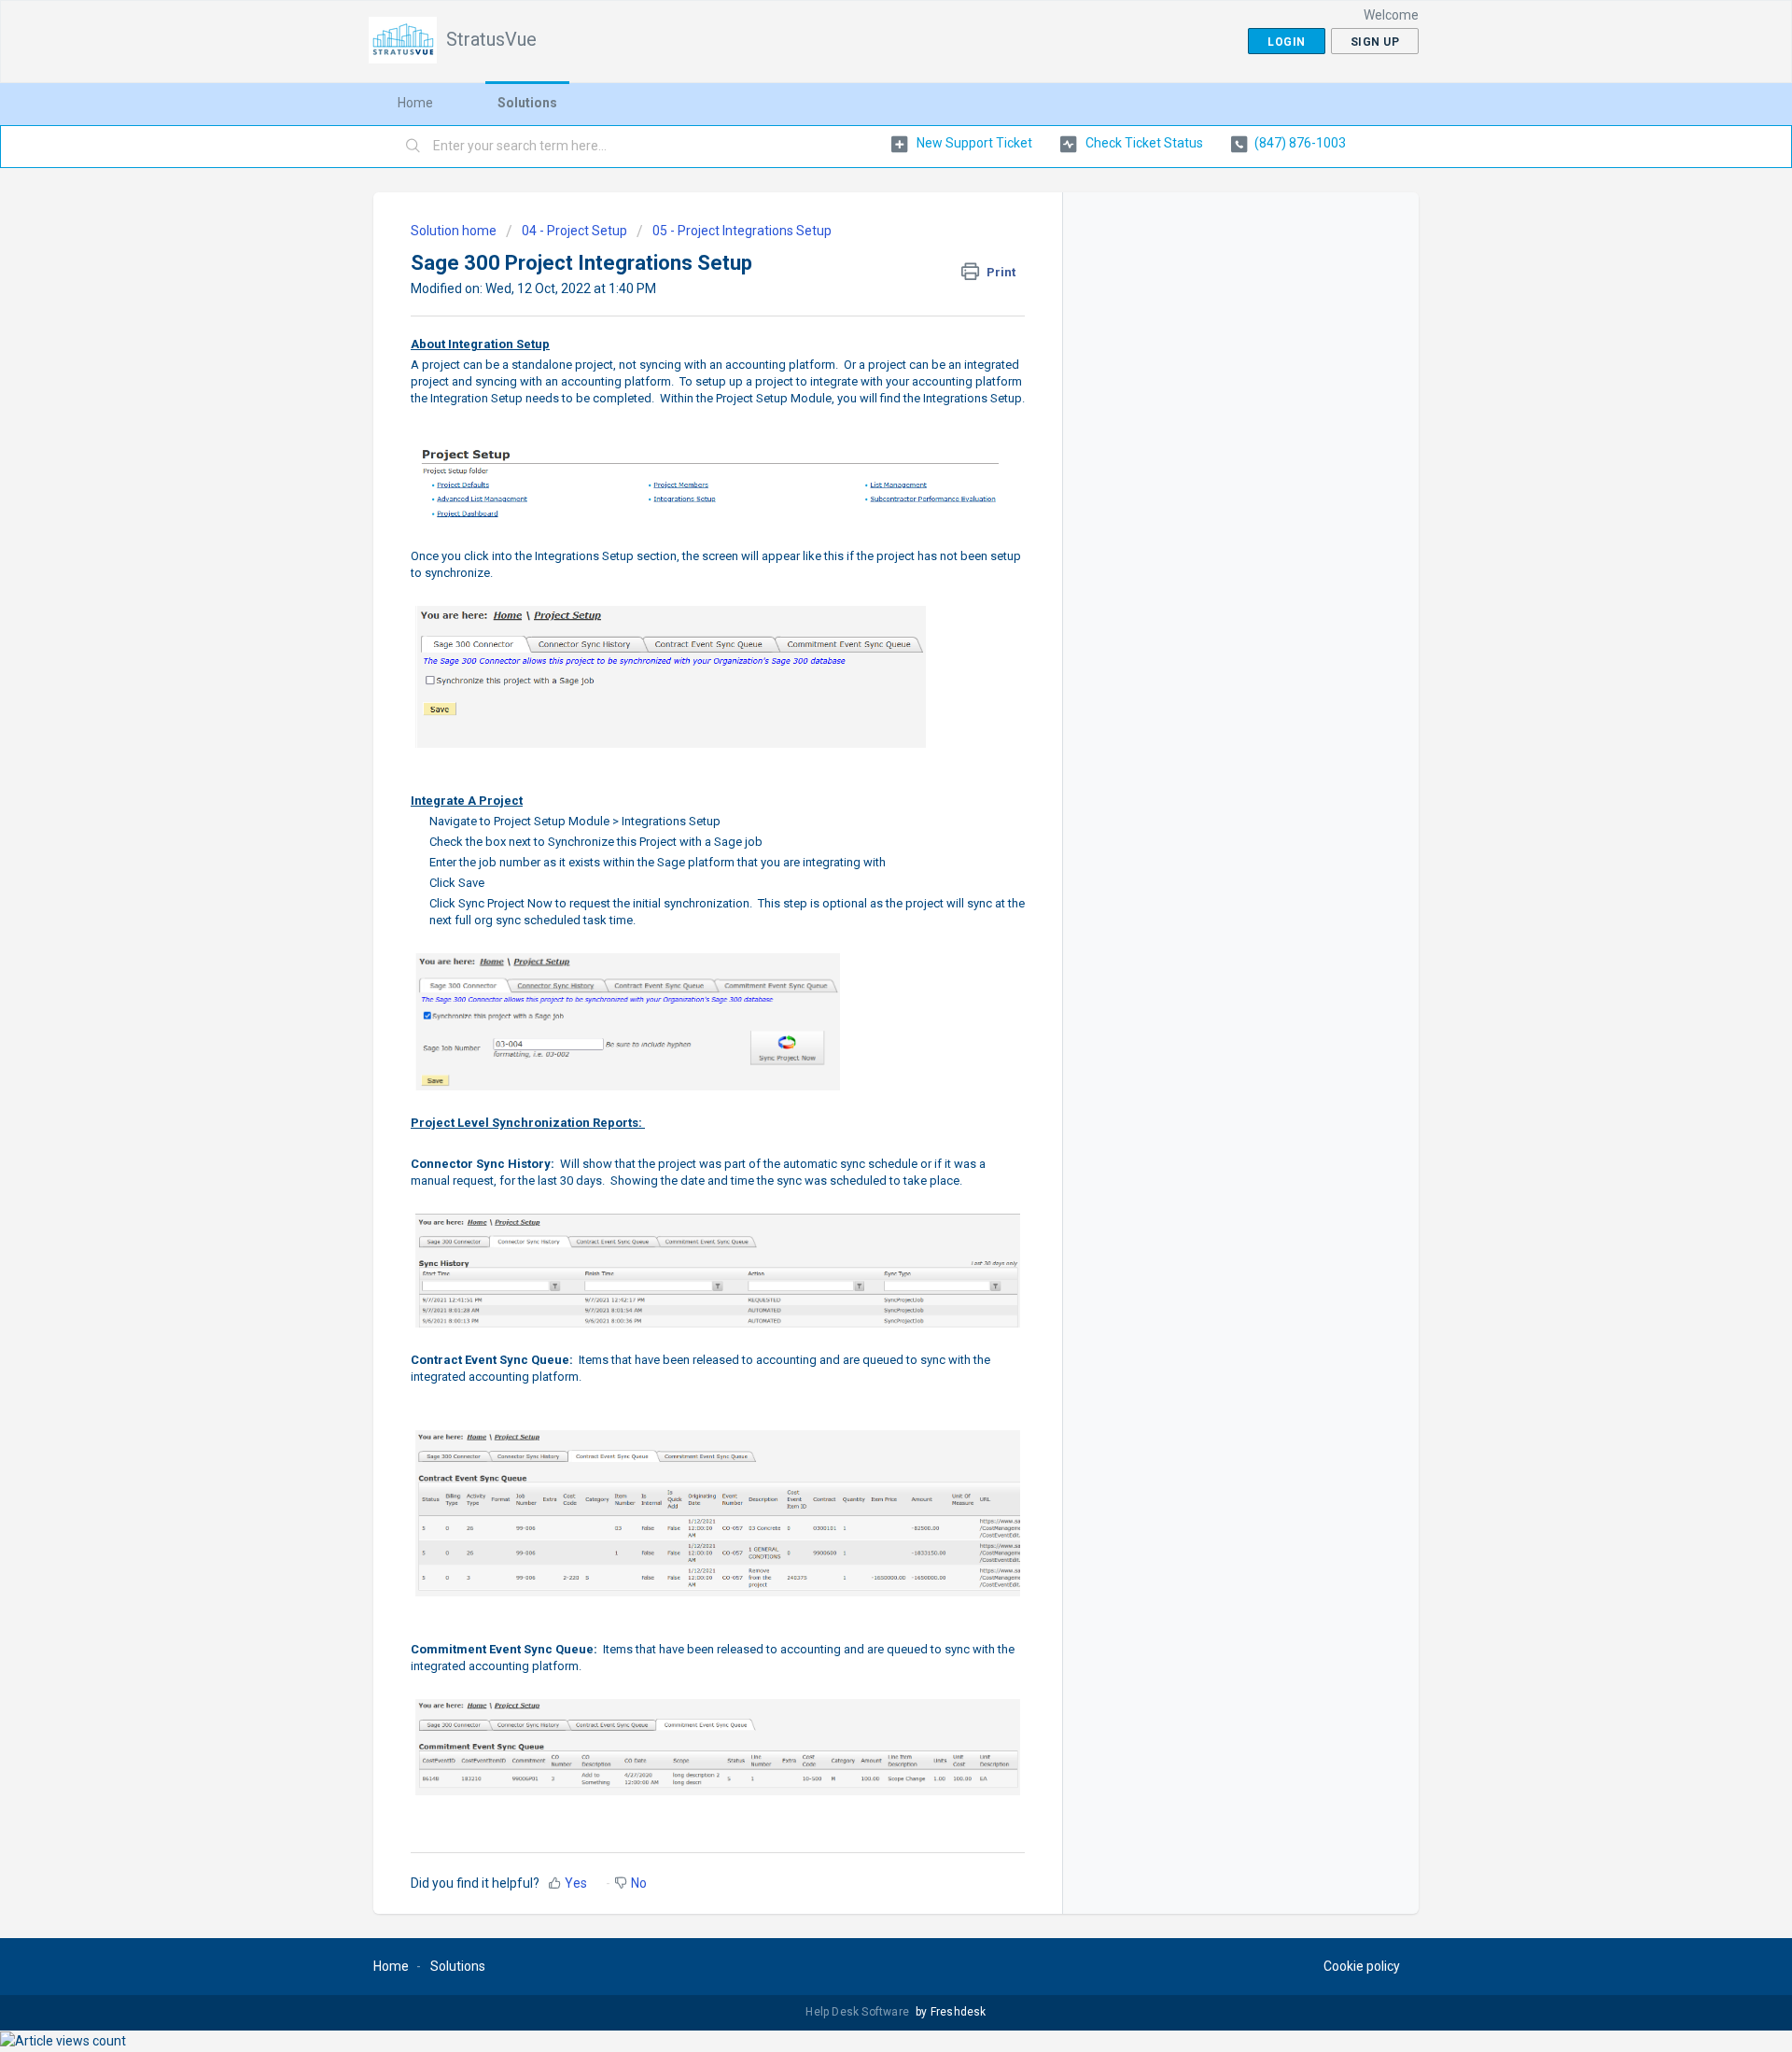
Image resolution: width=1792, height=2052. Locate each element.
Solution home (455, 231)
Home (415, 103)
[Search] (413, 147)
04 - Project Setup (574, 231)
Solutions (527, 103)
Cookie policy (1362, 1966)
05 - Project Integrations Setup (742, 231)
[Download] (861, 801)
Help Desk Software (859, 2012)
